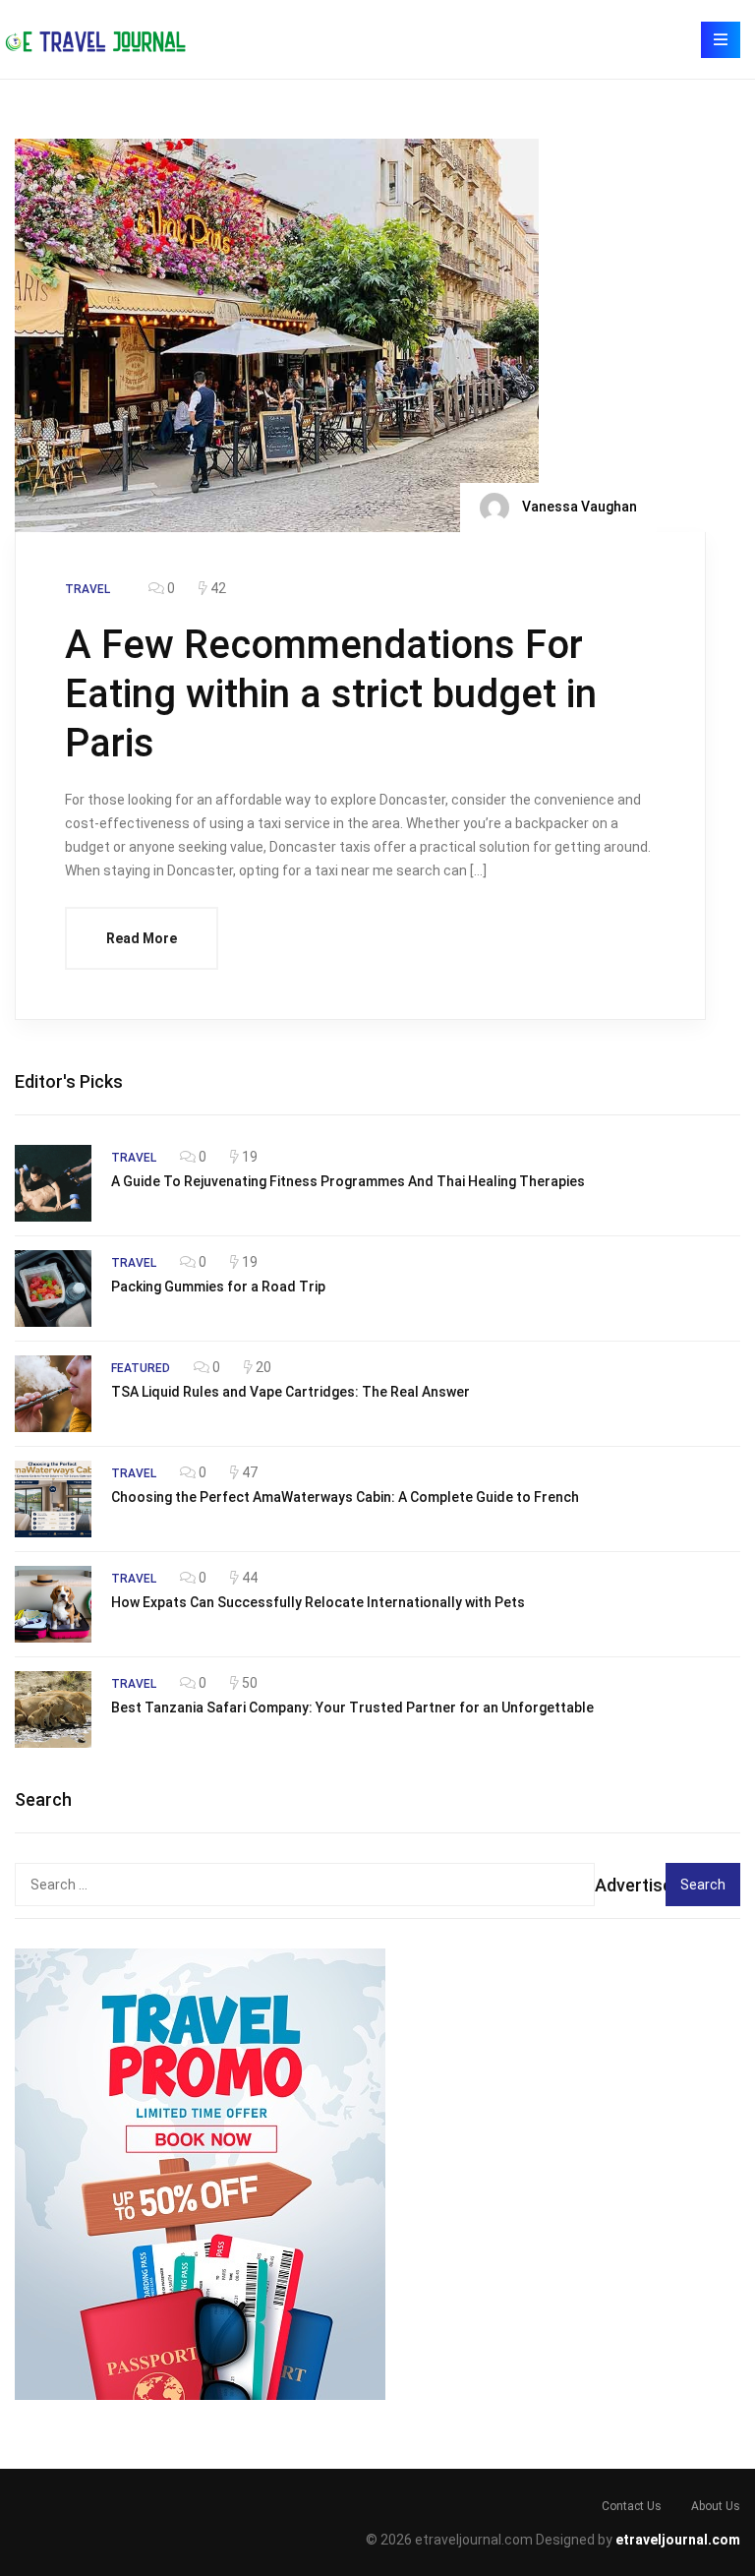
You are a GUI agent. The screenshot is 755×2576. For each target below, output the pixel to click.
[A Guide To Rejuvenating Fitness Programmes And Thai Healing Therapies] (53, 1183)
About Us (716, 2506)
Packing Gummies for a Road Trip (218, 1287)
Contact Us (632, 2506)
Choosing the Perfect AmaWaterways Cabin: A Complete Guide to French (345, 1497)
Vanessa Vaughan (578, 506)
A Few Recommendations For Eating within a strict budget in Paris (331, 694)
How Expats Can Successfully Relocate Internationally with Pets (318, 1602)
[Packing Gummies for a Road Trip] (53, 1288)
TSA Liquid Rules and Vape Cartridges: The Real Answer (290, 1392)
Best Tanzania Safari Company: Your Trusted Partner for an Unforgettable (352, 1707)
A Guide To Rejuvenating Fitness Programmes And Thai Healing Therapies (348, 1181)
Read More (142, 938)
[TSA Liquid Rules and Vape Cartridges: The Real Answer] (53, 1394)
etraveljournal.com (678, 2540)
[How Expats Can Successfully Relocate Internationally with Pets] (53, 1604)
